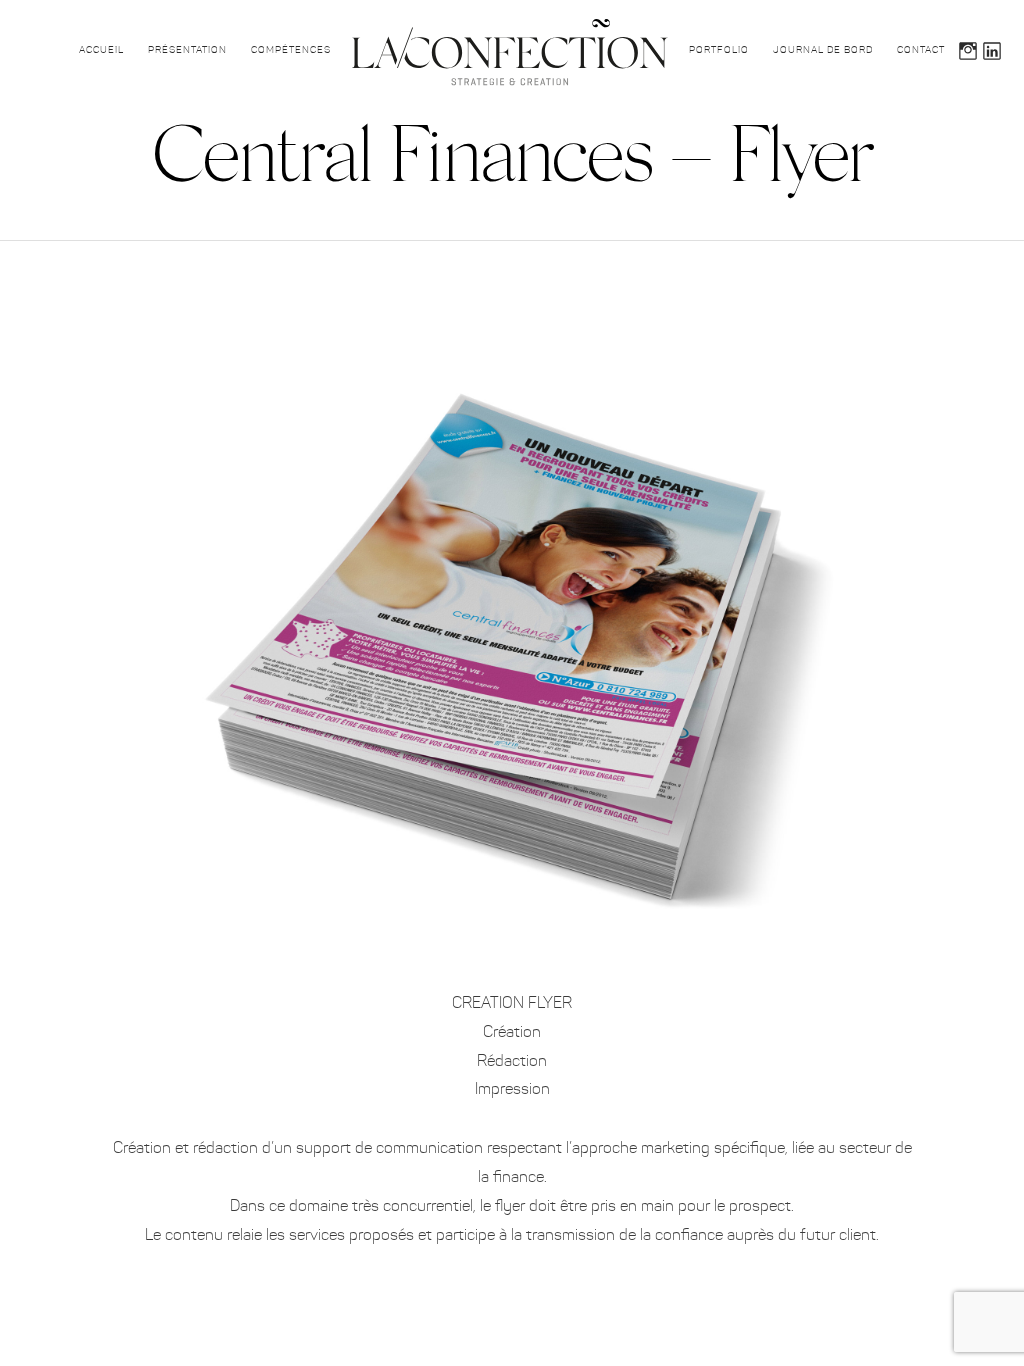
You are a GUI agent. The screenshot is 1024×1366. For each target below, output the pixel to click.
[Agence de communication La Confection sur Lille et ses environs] (510, 52)
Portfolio (719, 50)
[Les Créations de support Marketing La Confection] (512, 302)
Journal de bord (823, 50)
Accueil (101, 50)
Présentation (187, 50)
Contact (921, 50)
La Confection (979, 137)
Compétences (291, 50)
